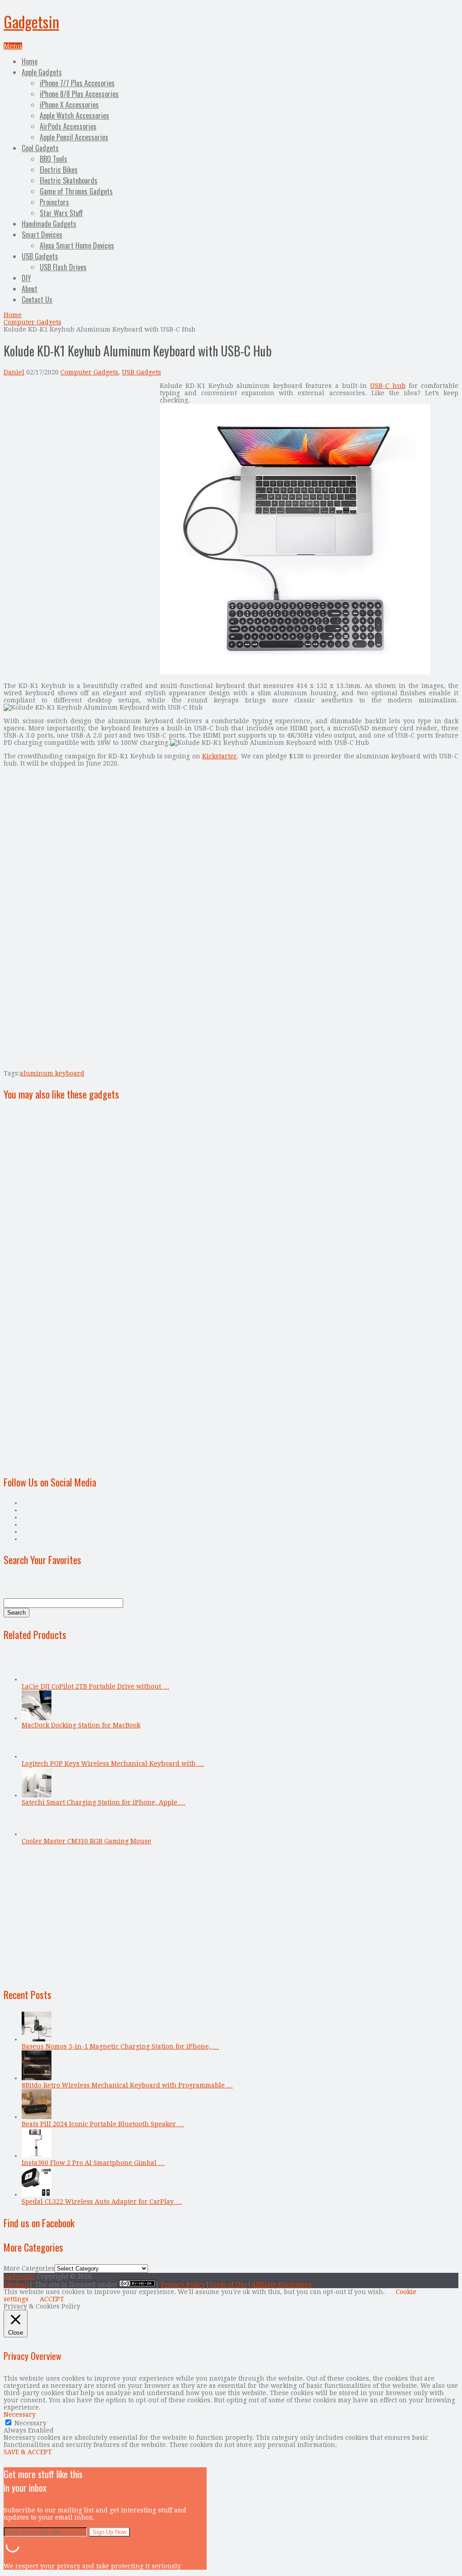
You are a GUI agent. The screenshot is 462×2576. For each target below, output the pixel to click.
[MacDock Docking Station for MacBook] (37, 1718)
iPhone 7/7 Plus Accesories (77, 83)
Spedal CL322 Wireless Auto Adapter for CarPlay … (102, 2202)
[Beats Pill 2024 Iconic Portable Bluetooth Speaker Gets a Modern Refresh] (37, 2117)
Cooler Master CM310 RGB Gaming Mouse (86, 1841)
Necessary (30, 2423)
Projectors (54, 202)
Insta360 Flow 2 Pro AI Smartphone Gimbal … (93, 2163)
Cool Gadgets (40, 148)
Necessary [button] (20, 2414)
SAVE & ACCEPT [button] (28, 2452)
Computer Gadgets (32, 322)
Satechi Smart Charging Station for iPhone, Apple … (104, 1802)
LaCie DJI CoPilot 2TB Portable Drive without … (95, 1686)
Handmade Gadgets (49, 224)
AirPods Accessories (68, 126)
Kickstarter (219, 756)
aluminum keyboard (52, 1073)
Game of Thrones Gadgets (76, 191)
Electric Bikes (59, 170)
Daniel (14, 372)
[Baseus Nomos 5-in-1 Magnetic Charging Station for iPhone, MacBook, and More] (37, 2039)
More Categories (29, 2268)
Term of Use (228, 2285)
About (30, 289)
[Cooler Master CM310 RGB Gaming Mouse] (37, 1834)
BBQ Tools (53, 159)
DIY (26, 278)
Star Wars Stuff (61, 213)
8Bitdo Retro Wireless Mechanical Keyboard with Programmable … (127, 2085)
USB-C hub (388, 386)
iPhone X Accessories (69, 105)
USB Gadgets (40, 256)
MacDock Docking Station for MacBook (81, 1725)
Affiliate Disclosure (282, 2285)
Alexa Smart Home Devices (77, 245)
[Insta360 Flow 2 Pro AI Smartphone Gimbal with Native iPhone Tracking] (37, 2156)
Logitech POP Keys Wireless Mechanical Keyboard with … (113, 1763)
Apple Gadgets (42, 72)
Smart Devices (42, 235)
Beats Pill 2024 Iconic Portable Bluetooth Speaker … (103, 2124)
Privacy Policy (183, 2285)
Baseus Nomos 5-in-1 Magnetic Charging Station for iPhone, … (120, 2046)
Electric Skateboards (69, 180)
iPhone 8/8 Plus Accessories (79, 94)
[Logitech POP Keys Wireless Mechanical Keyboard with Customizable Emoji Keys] (37, 1756)
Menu (13, 46)
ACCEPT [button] (52, 2299)
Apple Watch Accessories (74, 115)
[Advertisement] (79, 445)
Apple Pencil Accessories (74, 137)
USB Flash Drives (63, 267)
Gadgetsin (31, 21)
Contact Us (37, 300)
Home (30, 61)
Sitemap (16, 2285)
